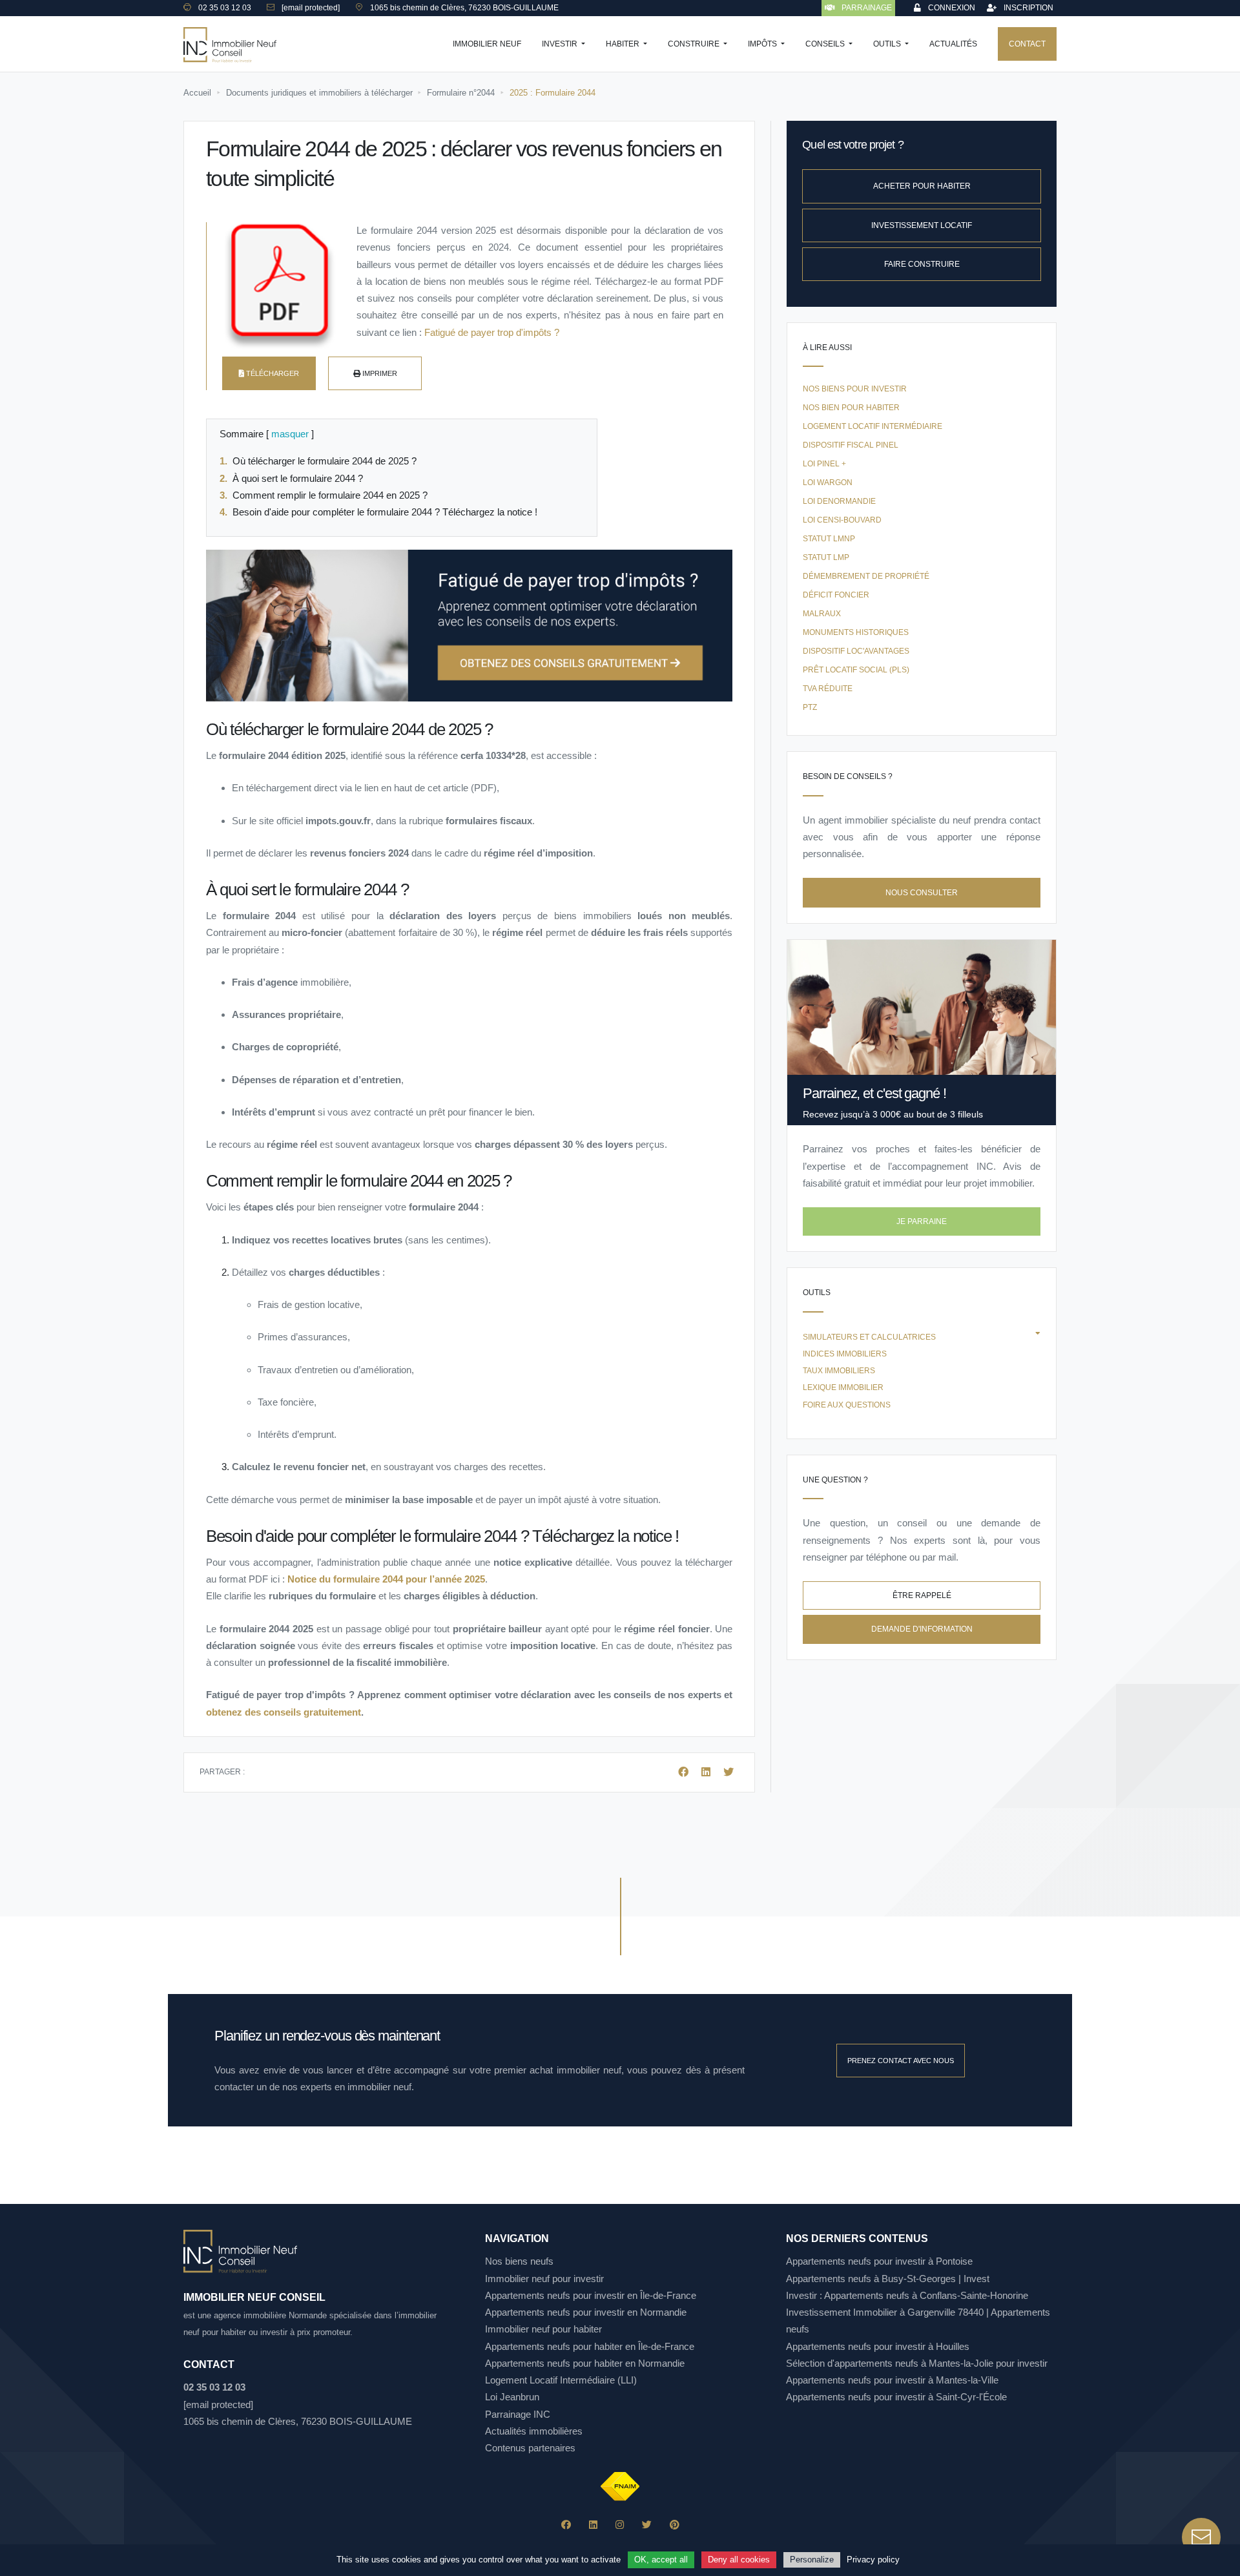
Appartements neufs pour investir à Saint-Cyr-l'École (896, 2397)
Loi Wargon (828, 483)
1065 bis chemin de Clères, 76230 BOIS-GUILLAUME (298, 2421)
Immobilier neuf (487, 44)
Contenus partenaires (530, 2448)
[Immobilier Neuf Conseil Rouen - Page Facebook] (566, 2525)
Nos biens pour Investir (855, 389)
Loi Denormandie (839, 501)
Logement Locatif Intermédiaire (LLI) (561, 2380)
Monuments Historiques (856, 632)
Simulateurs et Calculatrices (869, 1337)
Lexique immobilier (843, 1387)
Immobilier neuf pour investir (544, 2279)
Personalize (812, 2560)
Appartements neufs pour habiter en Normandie (585, 2363)
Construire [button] (695, 44)
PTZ (810, 707)
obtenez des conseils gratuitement (284, 1712)
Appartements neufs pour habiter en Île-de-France (590, 2346)
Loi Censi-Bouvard (842, 520)
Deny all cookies (739, 2560)
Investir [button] (561, 44)
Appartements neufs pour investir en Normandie (586, 2312)
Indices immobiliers (845, 1354)
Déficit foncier (836, 595)
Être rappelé (922, 1595)
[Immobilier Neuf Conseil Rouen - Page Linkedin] (593, 2525)
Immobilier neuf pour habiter (543, 2329)
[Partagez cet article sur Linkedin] (707, 1772)
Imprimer (379, 373)
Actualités (953, 44)
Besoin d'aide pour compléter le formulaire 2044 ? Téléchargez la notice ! (385, 512)
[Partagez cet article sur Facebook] (685, 1772)
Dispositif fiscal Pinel (851, 445)
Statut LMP (826, 557)
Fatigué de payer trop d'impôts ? (492, 332)
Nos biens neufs (519, 2261)
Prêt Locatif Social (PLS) (856, 670)
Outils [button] (888, 44)
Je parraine (922, 1221)
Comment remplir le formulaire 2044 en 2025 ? (330, 495)
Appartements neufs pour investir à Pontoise (879, 2261)
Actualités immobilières (534, 2431)
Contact (1027, 44)
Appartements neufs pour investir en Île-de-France (591, 2295)
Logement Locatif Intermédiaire (873, 426)
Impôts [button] (763, 44)
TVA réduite (828, 689)
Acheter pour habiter (922, 186)
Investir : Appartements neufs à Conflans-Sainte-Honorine (907, 2295)
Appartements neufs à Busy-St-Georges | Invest (888, 2279)
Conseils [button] (826, 44)
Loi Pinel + (824, 464)
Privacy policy (873, 2560)
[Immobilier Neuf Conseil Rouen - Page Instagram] (620, 2525)
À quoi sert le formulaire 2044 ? (298, 478)
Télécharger (272, 373)
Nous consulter (922, 893)
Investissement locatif (922, 225)
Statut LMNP (829, 539)
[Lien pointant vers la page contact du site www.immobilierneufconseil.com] (1201, 2537)
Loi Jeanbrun (512, 2397)
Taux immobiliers (839, 1371)
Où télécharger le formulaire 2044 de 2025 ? (325, 461)
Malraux (822, 614)
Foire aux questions (847, 1405)
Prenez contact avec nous (901, 2061)
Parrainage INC (518, 2414)
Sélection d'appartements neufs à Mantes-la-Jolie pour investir (917, 2363)
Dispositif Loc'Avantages (856, 651)
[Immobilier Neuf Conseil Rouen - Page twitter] (647, 2525)
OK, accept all (661, 2560)
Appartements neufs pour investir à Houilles (878, 2346)
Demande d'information (922, 1629)
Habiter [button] (624, 44)
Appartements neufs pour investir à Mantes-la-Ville (892, 2380)
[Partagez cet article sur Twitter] (728, 1772)
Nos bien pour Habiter (851, 408)
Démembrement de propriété (866, 576)
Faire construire (922, 264)
